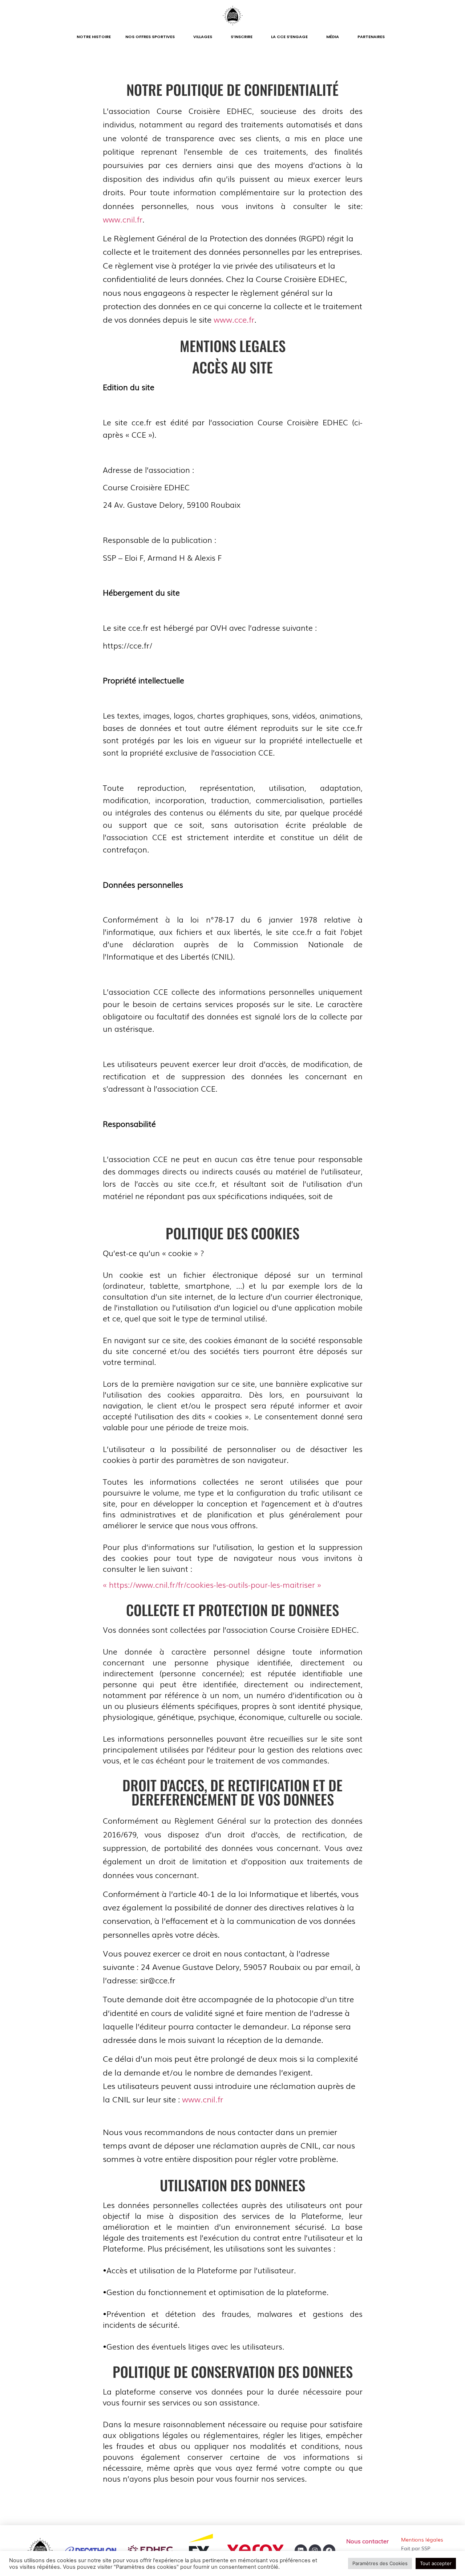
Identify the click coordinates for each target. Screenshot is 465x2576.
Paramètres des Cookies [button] (380, 2563)
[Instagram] (315, 2551)
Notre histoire (94, 37)
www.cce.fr (234, 319)
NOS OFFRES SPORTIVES (150, 37)
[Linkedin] (301, 2551)
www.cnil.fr (123, 219)
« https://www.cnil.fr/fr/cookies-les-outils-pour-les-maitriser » (212, 1584)
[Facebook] (329, 2551)
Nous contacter (367, 2541)
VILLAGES (203, 37)
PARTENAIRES (371, 37)
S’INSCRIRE (242, 37)
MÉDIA (333, 37)
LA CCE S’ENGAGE (289, 37)
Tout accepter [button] (436, 2563)
